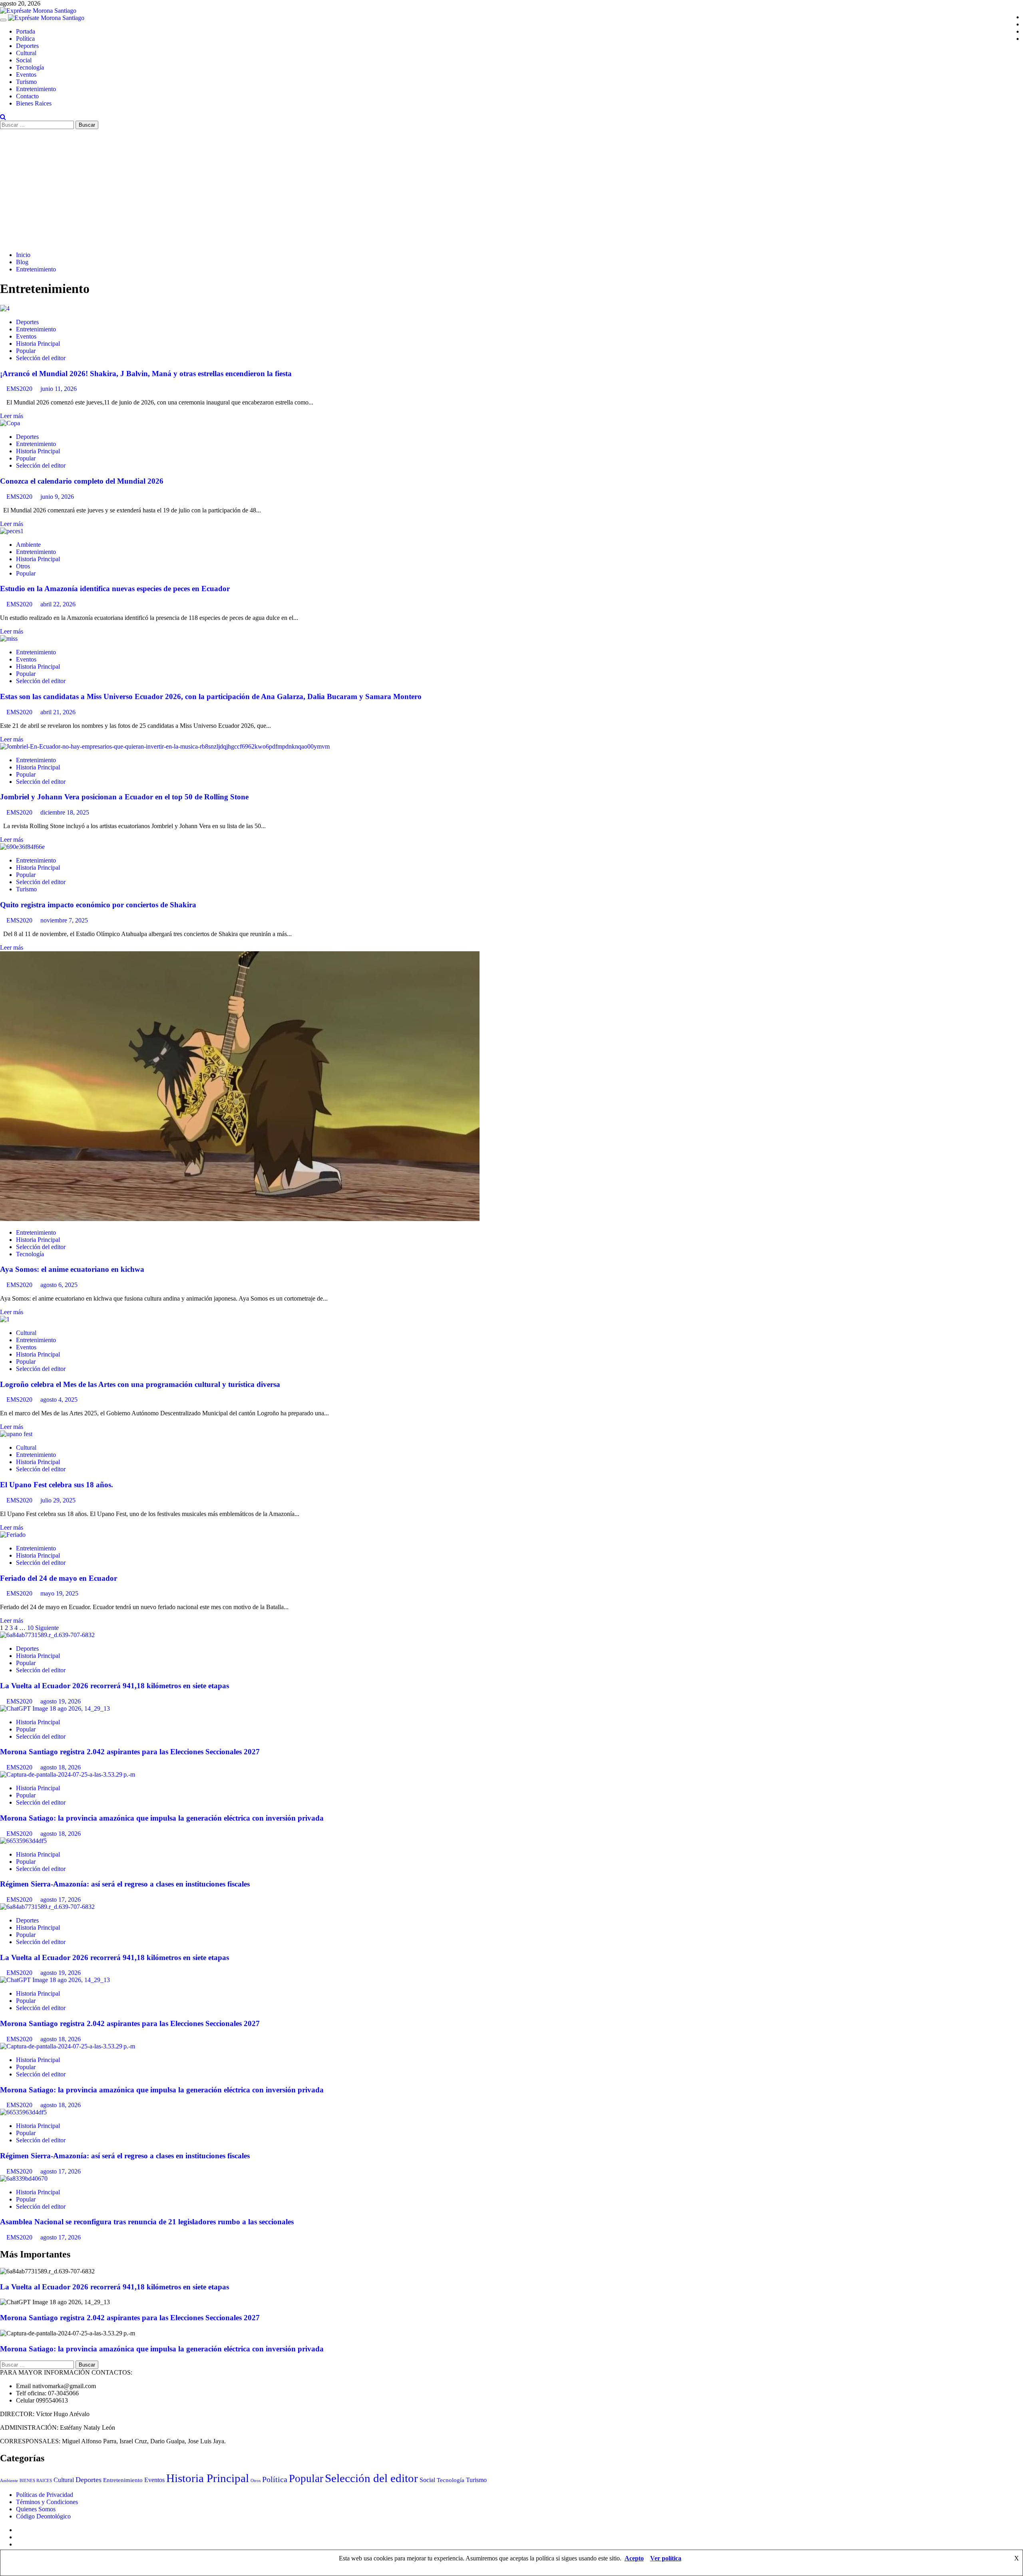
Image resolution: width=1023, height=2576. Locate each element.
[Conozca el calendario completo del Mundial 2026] (10, 423)
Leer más (12, 416)
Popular (26, 351)
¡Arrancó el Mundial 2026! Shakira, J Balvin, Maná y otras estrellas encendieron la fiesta (146, 374)
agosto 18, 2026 (61, 1767)
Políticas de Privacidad (45, 2495)
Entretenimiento (36, 89)
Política (25, 39)
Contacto (27, 96)
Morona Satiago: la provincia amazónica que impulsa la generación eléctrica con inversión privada (162, 1818)
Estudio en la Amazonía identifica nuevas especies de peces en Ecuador (115, 589)
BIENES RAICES (36, 2480)
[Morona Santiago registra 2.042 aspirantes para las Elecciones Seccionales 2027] (55, 1708)
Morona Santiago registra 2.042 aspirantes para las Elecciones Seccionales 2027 (130, 1752)
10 (30, 1628)
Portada (26, 31)
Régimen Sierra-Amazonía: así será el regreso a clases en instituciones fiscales (125, 1884)
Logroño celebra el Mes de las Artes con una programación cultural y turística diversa (140, 1384)
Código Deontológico (43, 2516)
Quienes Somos (36, 2509)
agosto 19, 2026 (61, 1701)
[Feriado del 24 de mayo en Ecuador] (13, 1535)
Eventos (26, 75)
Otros (23, 566)
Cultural (26, 53)
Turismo (26, 82)
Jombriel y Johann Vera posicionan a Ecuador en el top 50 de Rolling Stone (124, 797)
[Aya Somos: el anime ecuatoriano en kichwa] (240, 1219)
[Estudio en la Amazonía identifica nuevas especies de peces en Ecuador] (12, 531)
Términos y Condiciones (47, 2502)
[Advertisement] (511, 189)
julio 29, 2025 (58, 1500)
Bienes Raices (34, 103)
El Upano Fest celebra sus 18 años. (57, 1485)
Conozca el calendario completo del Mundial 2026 (82, 481)
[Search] (3, 117)
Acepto (634, 2558)
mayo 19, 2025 (59, 1593)
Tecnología (30, 67)
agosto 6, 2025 (59, 1285)
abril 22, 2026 (58, 604)
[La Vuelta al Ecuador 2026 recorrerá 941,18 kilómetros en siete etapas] (47, 1635)
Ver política (666, 2558)
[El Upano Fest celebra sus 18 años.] (16, 1434)
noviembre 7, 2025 (64, 920)
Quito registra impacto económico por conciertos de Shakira (98, 905)
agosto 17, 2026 (61, 1900)
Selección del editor (41, 358)
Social (24, 60)
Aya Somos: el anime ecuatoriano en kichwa (72, 1269)
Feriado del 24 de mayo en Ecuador (59, 1578)
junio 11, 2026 (59, 389)
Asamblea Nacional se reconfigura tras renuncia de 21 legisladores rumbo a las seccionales (147, 2222)
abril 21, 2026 (58, 712)
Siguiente (47, 1628)
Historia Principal (38, 344)
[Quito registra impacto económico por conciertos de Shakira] (22, 847)
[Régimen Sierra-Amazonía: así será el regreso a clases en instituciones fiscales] (23, 1841)
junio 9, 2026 (57, 497)
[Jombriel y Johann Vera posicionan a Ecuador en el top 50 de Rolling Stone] (165, 746)
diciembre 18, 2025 (65, 812)
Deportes (27, 46)
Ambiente (28, 545)
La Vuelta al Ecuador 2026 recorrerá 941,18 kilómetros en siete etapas (114, 1686)
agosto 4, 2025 (59, 1400)
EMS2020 (20, 389)
